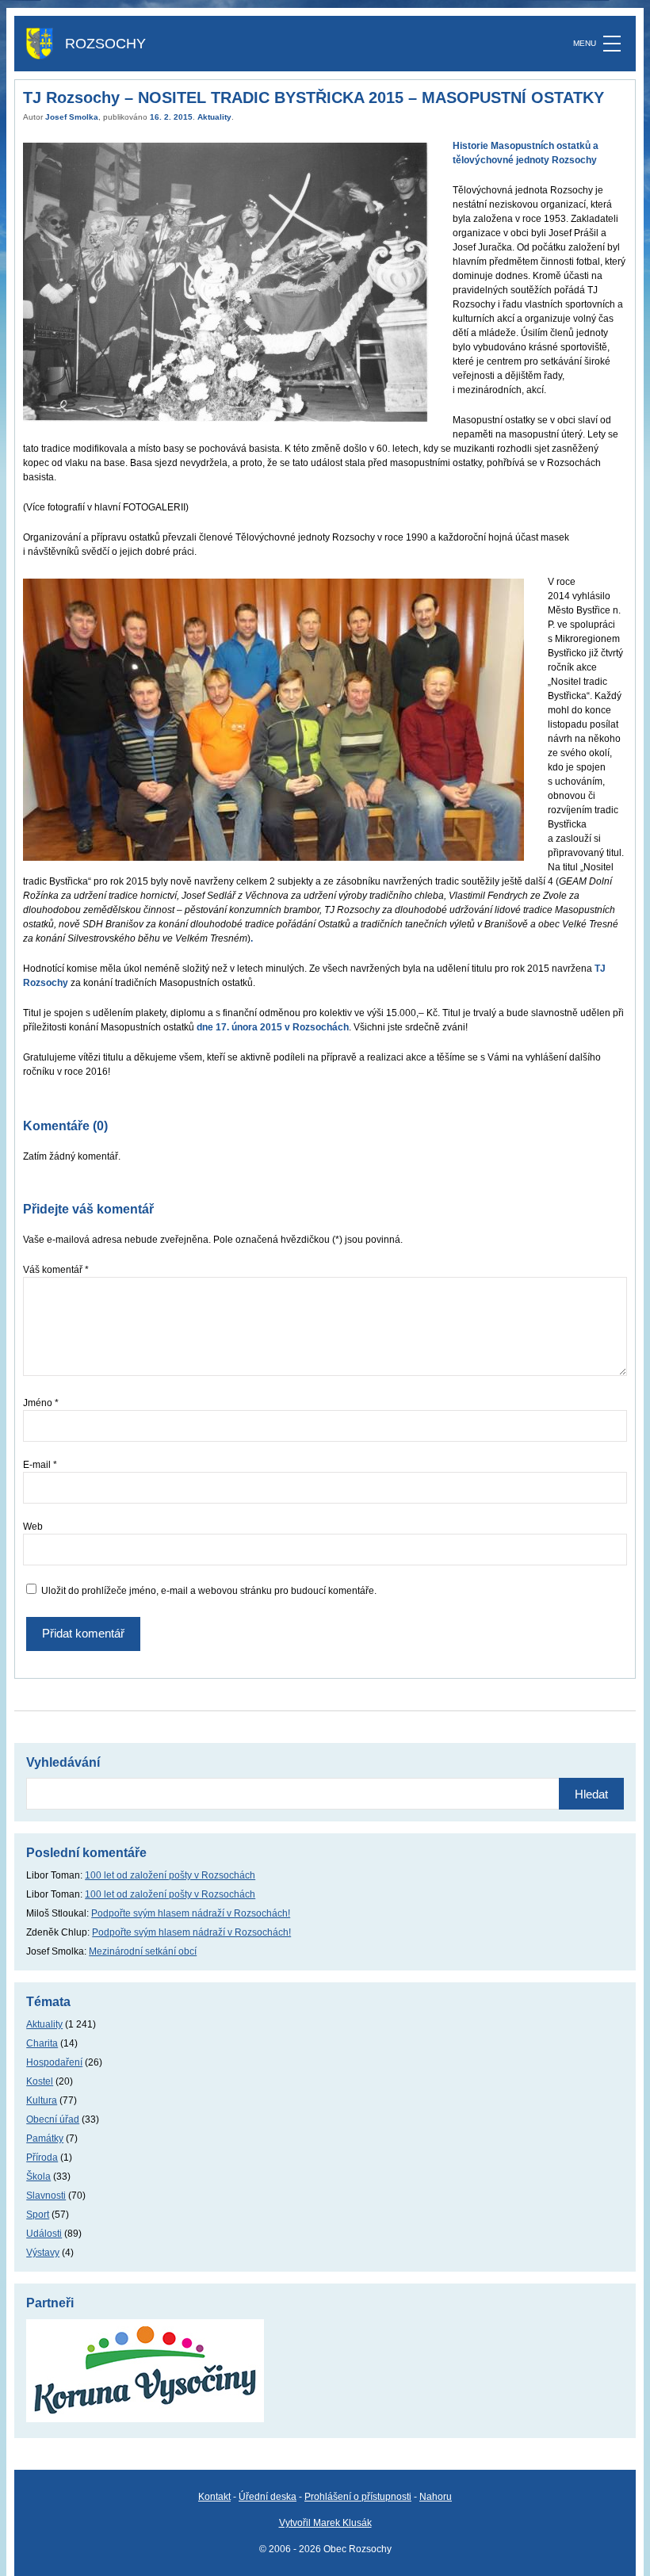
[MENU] (612, 44)
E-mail (40, 1465)
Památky (45, 2138)
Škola (38, 2177)
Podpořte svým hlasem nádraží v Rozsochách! (191, 1913)
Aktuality (214, 117)
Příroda (42, 2157)
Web (33, 1527)
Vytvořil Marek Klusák (325, 2523)
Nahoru (436, 2497)
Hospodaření (54, 2062)
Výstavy (43, 2253)
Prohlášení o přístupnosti (358, 2497)
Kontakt (214, 2497)
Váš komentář (56, 1270)
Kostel (40, 2081)
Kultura (42, 2100)
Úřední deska (268, 2497)
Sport (38, 2215)
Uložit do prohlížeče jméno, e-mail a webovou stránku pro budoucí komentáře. (209, 1591)
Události (44, 2234)
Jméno (41, 1403)
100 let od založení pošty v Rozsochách (170, 1875)
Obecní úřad (53, 2119)
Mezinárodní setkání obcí (143, 1951)
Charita (42, 2043)
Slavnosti (46, 2196)
